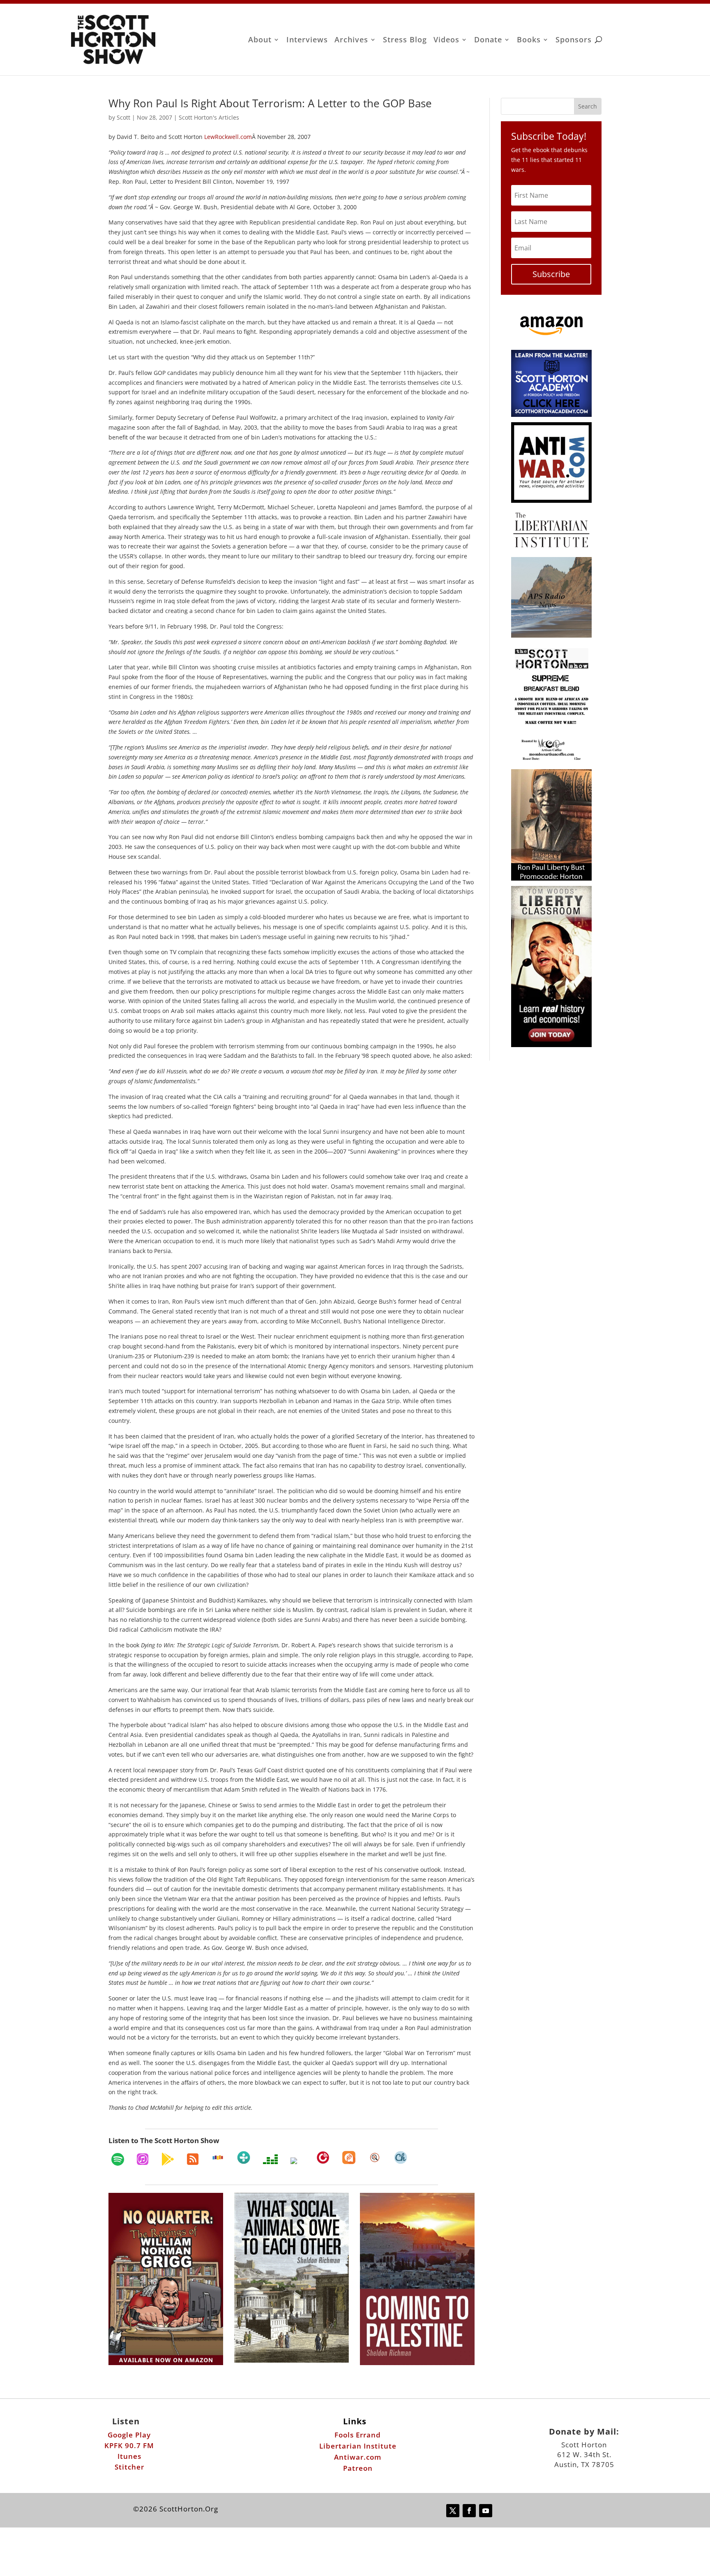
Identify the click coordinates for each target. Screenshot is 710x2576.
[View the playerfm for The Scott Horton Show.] (323, 2157)
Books (529, 40)
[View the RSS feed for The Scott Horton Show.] (193, 2159)
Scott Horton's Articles (209, 117)
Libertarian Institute (358, 2446)
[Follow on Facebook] (469, 2511)
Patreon (358, 2468)
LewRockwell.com (228, 137)
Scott (123, 117)
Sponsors (574, 40)
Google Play (129, 2435)
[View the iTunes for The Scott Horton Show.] (143, 2159)
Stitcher (129, 2467)
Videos (446, 40)
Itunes (129, 2456)
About (260, 40)
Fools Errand (358, 2435)
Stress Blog (405, 40)
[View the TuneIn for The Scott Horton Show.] (244, 2157)
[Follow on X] (453, 2511)
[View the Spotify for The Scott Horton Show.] (118, 2159)
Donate (488, 40)
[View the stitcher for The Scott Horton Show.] (218, 2157)
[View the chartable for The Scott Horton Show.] (401, 2157)
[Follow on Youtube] (486, 2511)
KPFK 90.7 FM (129, 2445)
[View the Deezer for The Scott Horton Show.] (270, 2159)
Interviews (307, 40)
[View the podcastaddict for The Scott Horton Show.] (349, 2157)
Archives (351, 40)
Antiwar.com (358, 2457)
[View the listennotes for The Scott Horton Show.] (375, 2157)
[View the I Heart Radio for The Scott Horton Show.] (297, 2161)
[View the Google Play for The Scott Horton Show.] (168, 2159)
